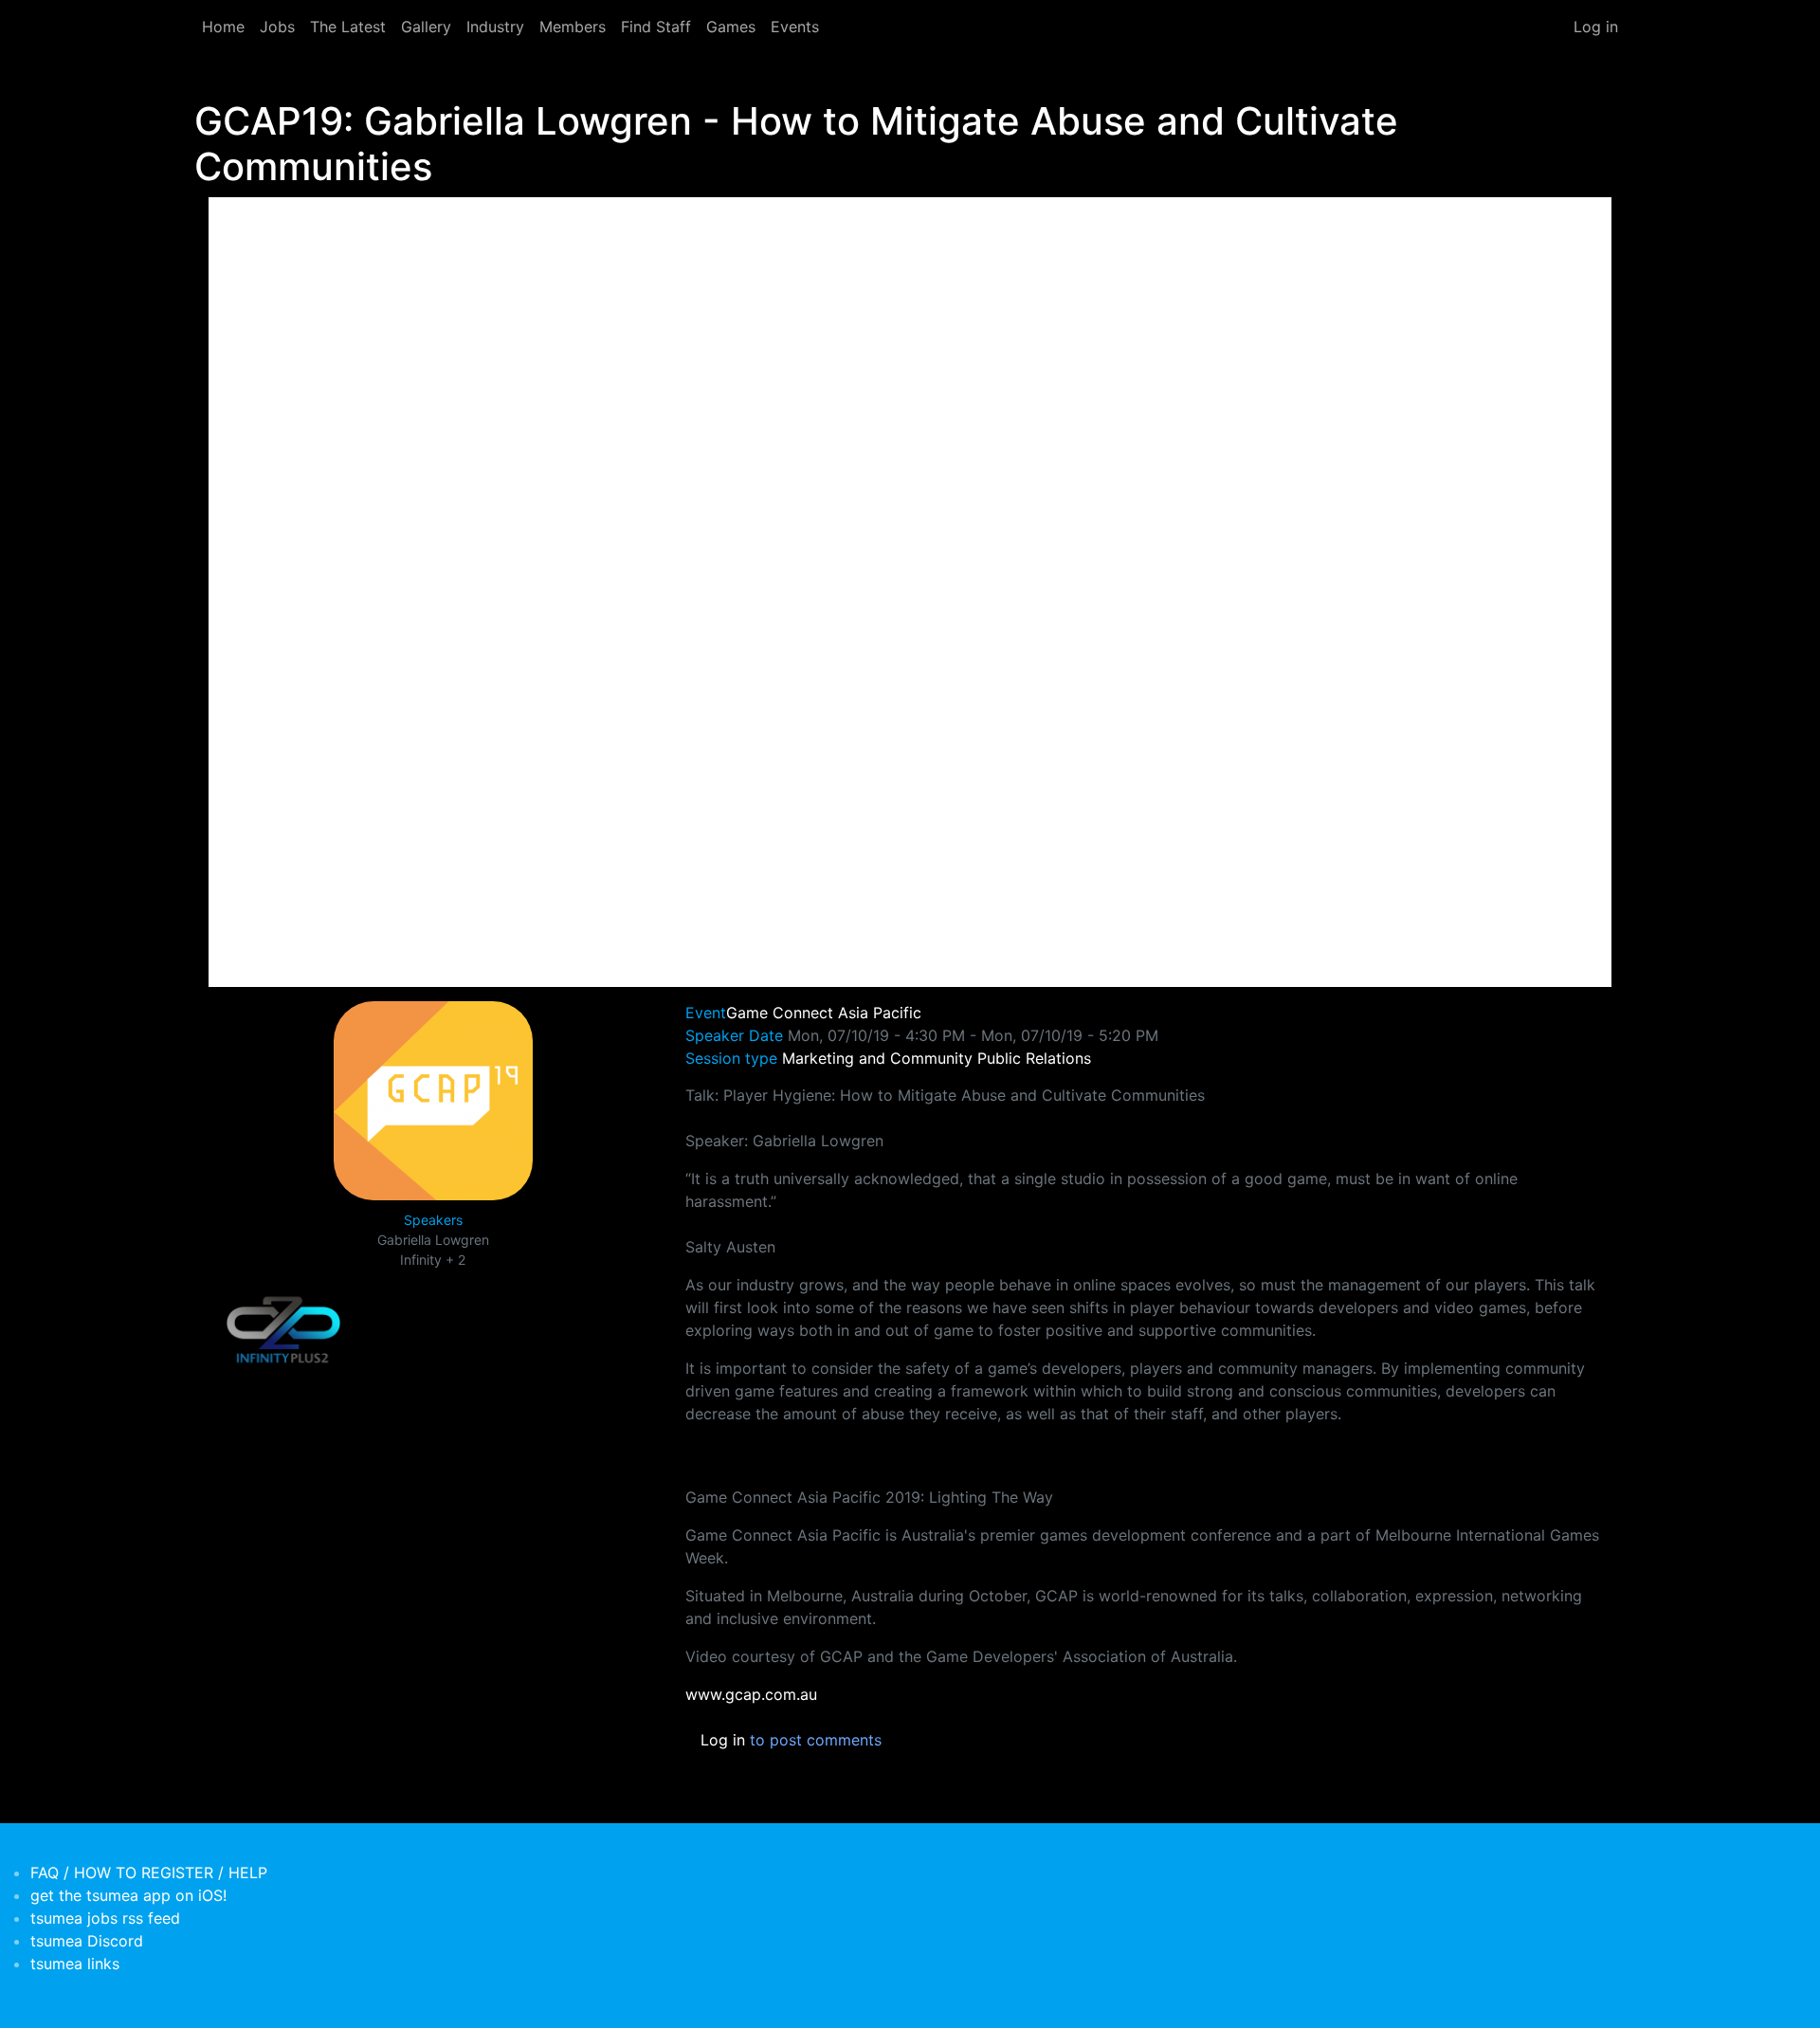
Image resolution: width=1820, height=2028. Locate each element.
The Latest (348, 27)
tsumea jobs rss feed (105, 1918)
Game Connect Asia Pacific (824, 1013)
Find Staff (656, 27)
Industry (495, 27)
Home (223, 27)
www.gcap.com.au (751, 1694)
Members (573, 27)
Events (795, 27)
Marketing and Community (877, 1058)
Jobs (277, 27)
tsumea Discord (87, 1941)
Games (731, 27)
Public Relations (1034, 1058)
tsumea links (75, 1964)
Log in (1596, 27)
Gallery (426, 27)
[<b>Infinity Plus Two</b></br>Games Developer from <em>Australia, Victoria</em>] (283, 1330)
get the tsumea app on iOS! (128, 1895)
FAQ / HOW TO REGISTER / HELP (149, 1873)
